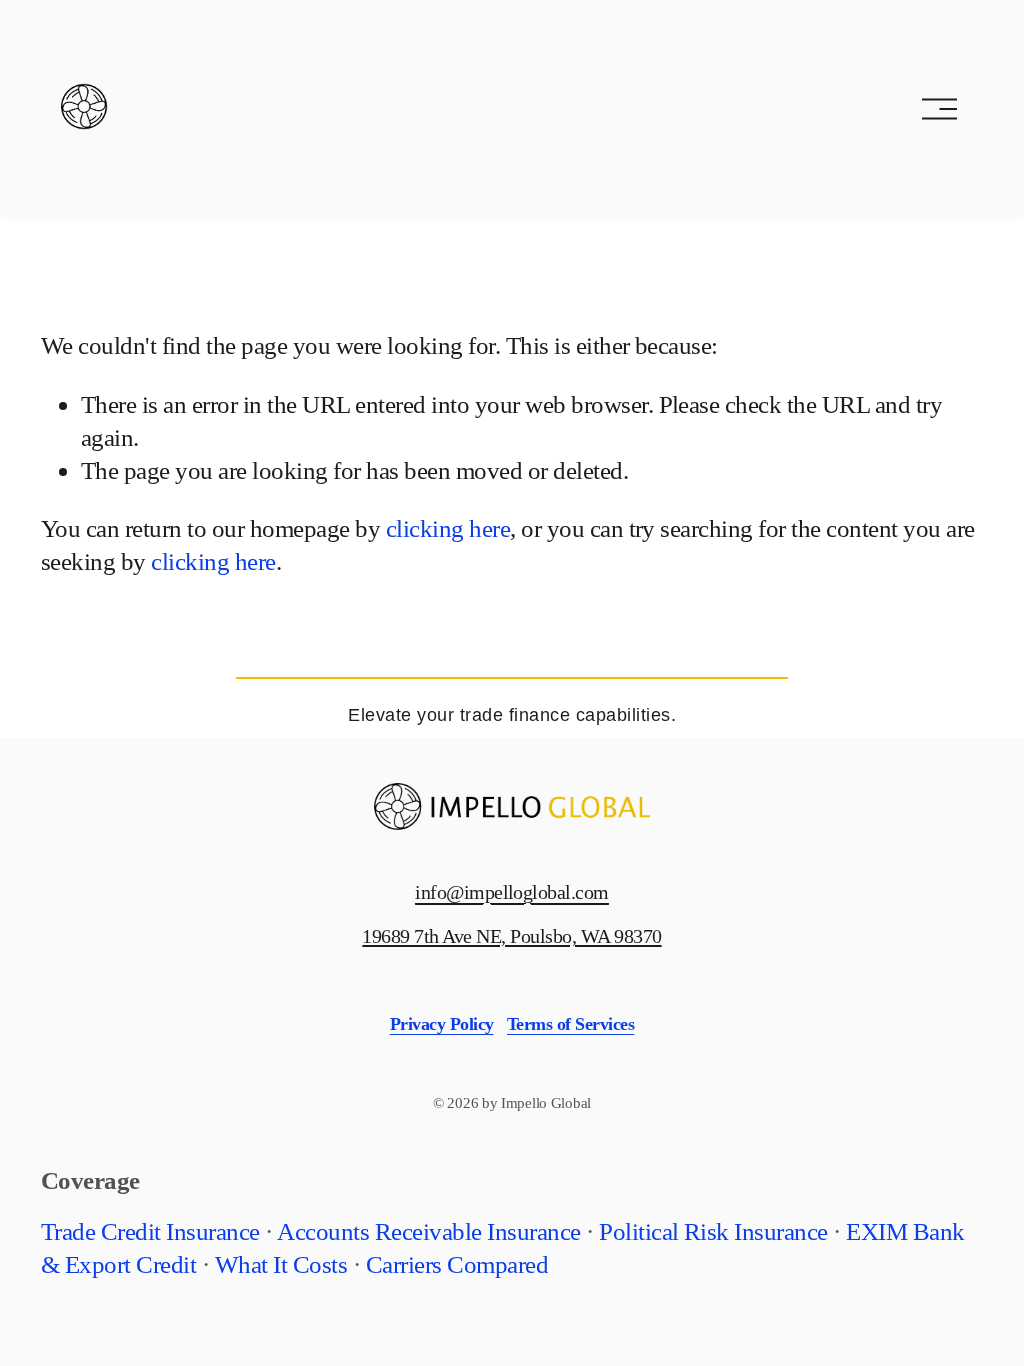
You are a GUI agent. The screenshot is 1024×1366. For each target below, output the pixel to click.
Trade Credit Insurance (150, 1231)
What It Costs (281, 1264)
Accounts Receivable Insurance (428, 1231)
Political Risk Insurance (713, 1231)
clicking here (448, 528)
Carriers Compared (457, 1264)
